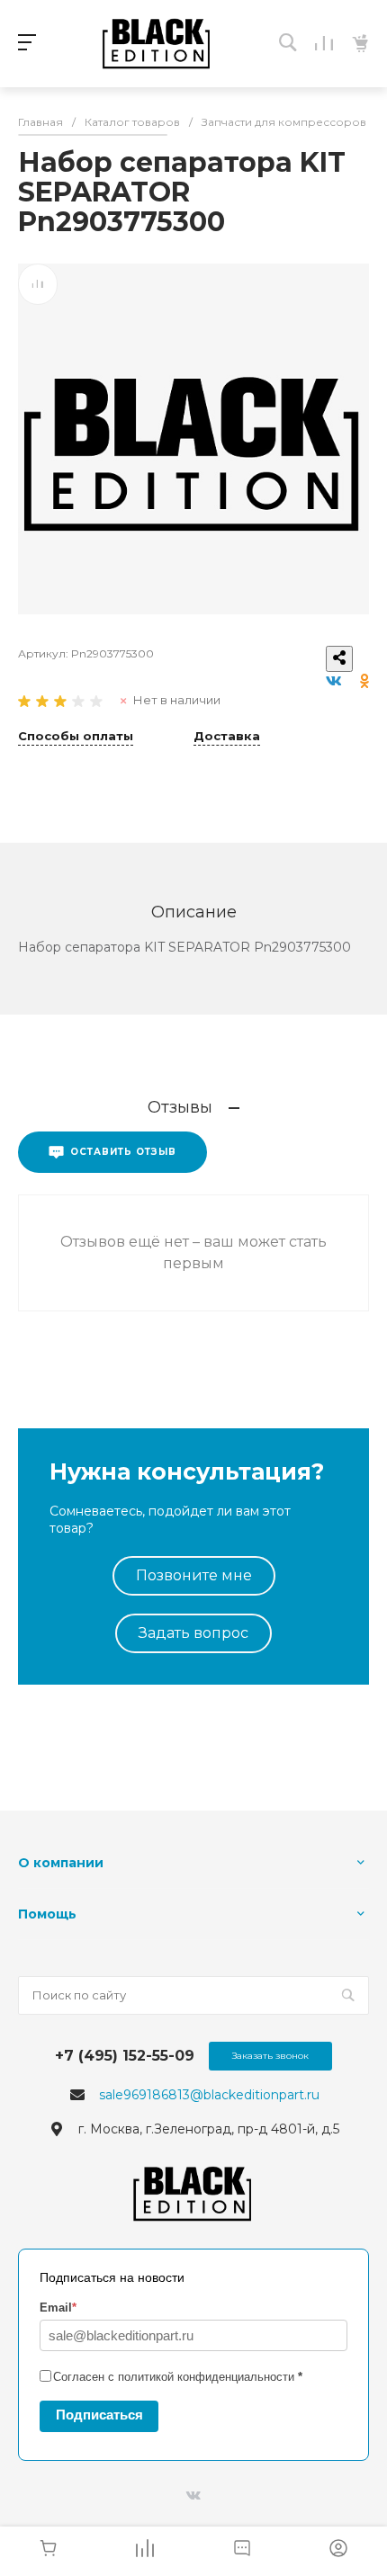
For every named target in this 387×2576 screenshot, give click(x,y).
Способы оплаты (76, 737)
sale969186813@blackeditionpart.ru (209, 2095)
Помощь (47, 1914)
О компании (61, 1863)
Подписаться (99, 2415)
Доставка (227, 737)
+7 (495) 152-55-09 (125, 2056)
